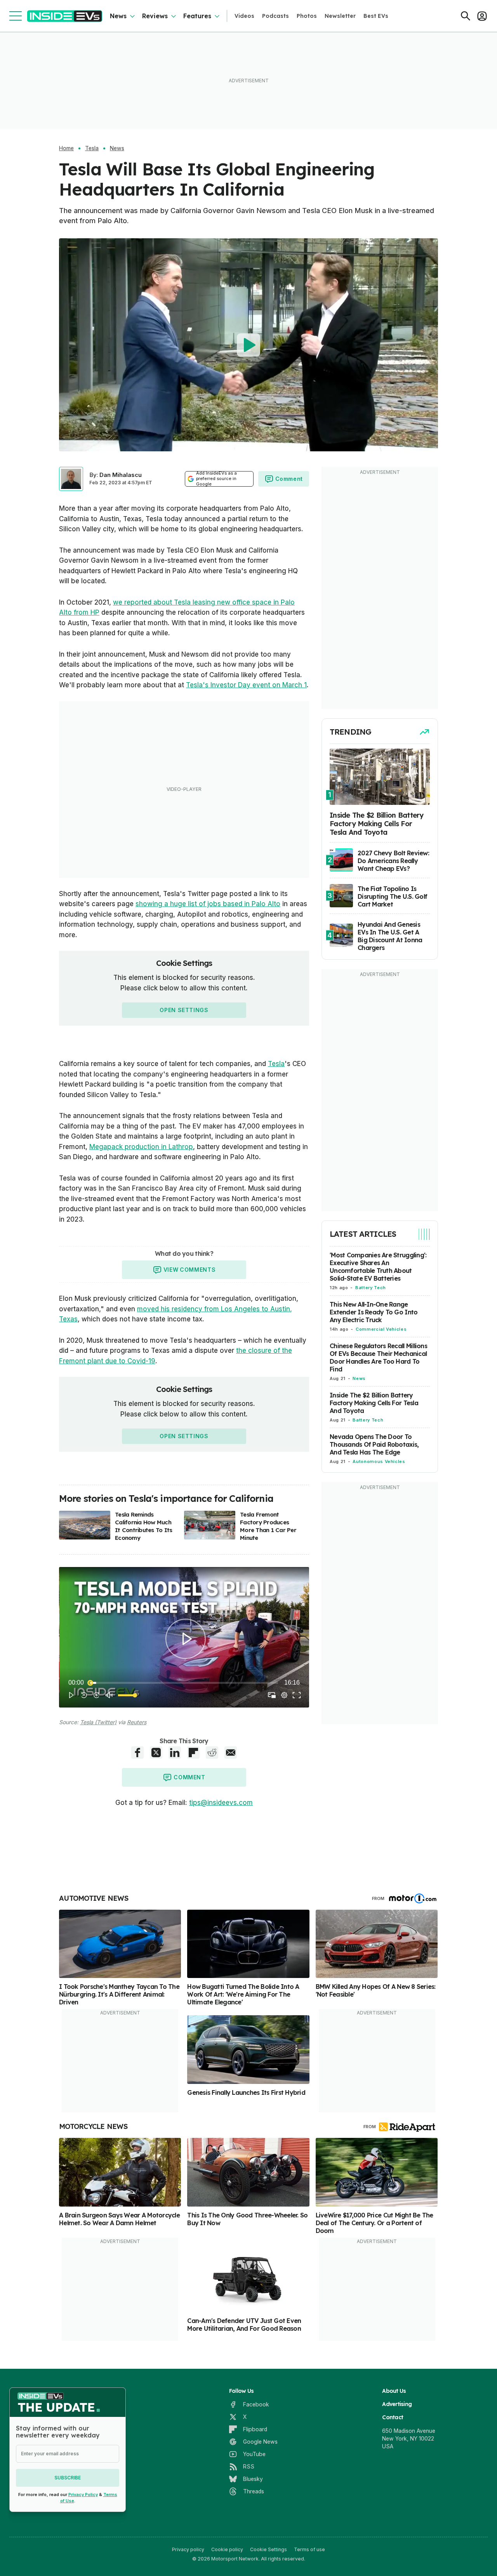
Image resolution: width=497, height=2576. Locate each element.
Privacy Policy (83, 2495)
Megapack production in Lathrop (141, 1147)
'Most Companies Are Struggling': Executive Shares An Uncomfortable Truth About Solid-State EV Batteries (378, 1267)
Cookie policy (227, 2549)
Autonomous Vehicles (379, 1461)
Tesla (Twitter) (98, 1722)
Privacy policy (188, 2549)
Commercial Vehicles (381, 1329)
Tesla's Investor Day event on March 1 (246, 685)
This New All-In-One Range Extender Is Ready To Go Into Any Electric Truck (374, 1312)
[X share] (156, 1753)
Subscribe (68, 2478)
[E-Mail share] (231, 1753)
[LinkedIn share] (175, 1753)
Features (197, 16)
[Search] (466, 16)
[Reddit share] (212, 1753)
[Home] (65, 16)
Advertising (397, 2404)
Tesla (92, 148)
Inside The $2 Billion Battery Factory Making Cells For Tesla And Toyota (374, 1403)
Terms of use (309, 2549)
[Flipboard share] (193, 1753)
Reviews (155, 16)
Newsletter (340, 16)
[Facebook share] (137, 1753)
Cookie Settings (268, 2549)
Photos (307, 16)
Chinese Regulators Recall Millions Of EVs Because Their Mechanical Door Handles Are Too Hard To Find (378, 1357)
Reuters (137, 1722)
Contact (393, 2417)
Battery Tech (371, 1288)
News (118, 16)
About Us (394, 2391)
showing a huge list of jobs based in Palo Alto (208, 904)
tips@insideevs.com (221, 1803)
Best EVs (376, 16)
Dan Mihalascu (121, 475)
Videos (244, 16)
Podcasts (275, 16)
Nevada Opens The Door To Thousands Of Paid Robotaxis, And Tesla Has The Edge (374, 1444)
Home (66, 148)
